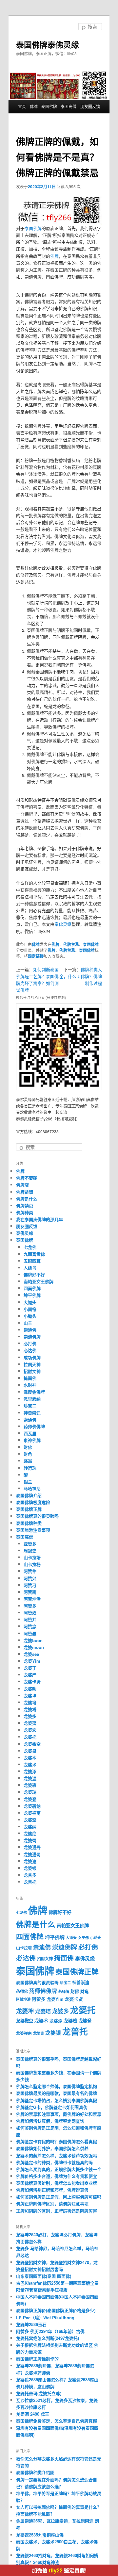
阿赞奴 (30, 1613)
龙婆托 (30, 1737)
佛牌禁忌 (71, 944)
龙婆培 (30, 1702)
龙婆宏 (30, 1730)
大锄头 (30, 1302)
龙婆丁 (30, 1668)
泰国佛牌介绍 (29, 1495)
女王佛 (83, 1938)
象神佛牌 (32, 1440)
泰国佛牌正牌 (29, 1509)
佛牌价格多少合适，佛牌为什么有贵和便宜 (57, 2176)
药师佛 (22, 1991)
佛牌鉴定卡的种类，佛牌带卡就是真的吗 (54, 2162)
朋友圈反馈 (90, 106)
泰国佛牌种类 (29, 1523)
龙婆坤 (30, 1696)
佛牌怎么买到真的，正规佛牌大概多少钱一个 (59, 2169)
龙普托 (30, 1882)
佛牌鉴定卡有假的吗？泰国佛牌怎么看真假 (57, 2141)
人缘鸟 (30, 1268)
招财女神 (32, 1371)
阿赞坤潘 (32, 1599)
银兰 (28, 1482)
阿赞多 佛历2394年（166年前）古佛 (50, 2331)
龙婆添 (30, 1771)
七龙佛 (30, 1247)
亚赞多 (30, 1544)
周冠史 (30, 1550)
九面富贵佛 (34, 1254)
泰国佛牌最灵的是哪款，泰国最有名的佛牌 (57, 2093)
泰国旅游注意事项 (33, 1530)
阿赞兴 (30, 1578)
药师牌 (64, 1991)
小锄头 (30, 1316)
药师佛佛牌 (34, 1426)
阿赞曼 (30, 1633)
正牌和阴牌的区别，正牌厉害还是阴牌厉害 (57, 2211)
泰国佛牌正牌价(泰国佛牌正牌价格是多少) (56, 2310)
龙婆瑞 (30, 1792)
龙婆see (31, 1654)
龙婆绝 (30, 1833)
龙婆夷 (30, 1723)
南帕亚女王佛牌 (39, 1281)
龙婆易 (30, 1751)
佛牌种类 (25, 1212)
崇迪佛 (30, 1330)
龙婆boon (33, 1640)
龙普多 (30, 1875)
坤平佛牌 (32, 1295)
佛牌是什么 (27, 1199)
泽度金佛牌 (34, 1392)
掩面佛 (30, 1378)
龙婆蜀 (30, 1840)
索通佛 (30, 1419)
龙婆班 (30, 1785)
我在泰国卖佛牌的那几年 (39, 1219)
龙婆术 (30, 1764)
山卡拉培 (32, 1557)
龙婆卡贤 (32, 1681)
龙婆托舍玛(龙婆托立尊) (39, 2393)
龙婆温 (30, 1778)
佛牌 (34, 106)
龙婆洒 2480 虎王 (33, 2414)
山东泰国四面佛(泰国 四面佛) (44, 2276)
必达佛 (30, 1350)
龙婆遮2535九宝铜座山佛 (40, 2535)
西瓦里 (30, 1433)
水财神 (30, 1385)
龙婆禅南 (32, 1813)
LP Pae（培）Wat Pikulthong (45, 2317)
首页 (22, 106)
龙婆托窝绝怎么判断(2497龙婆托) (48, 2338)
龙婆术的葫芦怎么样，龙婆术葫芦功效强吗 (57, 2155)
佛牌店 (22, 1185)
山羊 (28, 1323)
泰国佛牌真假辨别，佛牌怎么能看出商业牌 (57, 2183)
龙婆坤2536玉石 (31, 2324)
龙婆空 (30, 1820)
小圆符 (30, 1309)
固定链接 (36, 956)
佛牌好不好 (34, 1274)
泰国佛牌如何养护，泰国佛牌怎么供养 (52, 2148)
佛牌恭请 (25, 1192)
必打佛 (30, 1343)
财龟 (28, 1454)
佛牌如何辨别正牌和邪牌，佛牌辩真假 (52, 2190)
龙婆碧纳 (32, 1806)
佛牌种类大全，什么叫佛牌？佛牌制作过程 (81, 976)
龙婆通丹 (32, 1847)
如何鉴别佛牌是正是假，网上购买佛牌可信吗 (59, 2197)
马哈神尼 (32, 1488)
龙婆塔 (30, 1709)
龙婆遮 (30, 1861)
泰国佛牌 (49, 106)
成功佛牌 (32, 1357)
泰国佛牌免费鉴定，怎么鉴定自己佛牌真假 (57, 2421)
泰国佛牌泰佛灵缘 (48, 44)
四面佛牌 (32, 1288)
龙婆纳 (30, 1826)
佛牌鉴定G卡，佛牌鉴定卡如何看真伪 (52, 2107)
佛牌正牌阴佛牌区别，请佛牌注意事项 (52, 2203)
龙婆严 (30, 1675)
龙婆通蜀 (32, 1854)
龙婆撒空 (32, 1744)
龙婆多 (30, 1716)
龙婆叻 (30, 1689)
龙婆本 (30, 1758)
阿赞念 (30, 1626)
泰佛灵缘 (63, 924)
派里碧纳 (32, 1399)
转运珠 (30, 1468)
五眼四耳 (32, 1261)
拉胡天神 (32, 1364)
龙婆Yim (32, 1661)
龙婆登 (30, 1799)
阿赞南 (30, 1592)
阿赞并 (30, 1619)
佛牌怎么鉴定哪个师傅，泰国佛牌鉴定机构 (57, 2086)
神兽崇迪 (32, 1413)
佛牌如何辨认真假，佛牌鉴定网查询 (50, 2121)
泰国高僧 (69, 106)
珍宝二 (30, 1405)
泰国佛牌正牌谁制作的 (37, 2359)
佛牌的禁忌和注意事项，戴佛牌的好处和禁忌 (59, 2114)
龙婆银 (30, 1868)
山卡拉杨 (32, 1564)
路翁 (28, 1461)
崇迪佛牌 (32, 1337)
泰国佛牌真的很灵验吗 (37, 1516)
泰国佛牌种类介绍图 (35, 2472)
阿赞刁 (30, 1585)
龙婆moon (34, 1647)
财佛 (28, 1447)
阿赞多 (30, 1606)
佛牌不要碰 (27, 1178)
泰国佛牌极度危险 (33, 1502)
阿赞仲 (30, 1571)
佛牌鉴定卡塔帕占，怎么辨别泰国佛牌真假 (57, 2100)
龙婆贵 (39, 2033)
